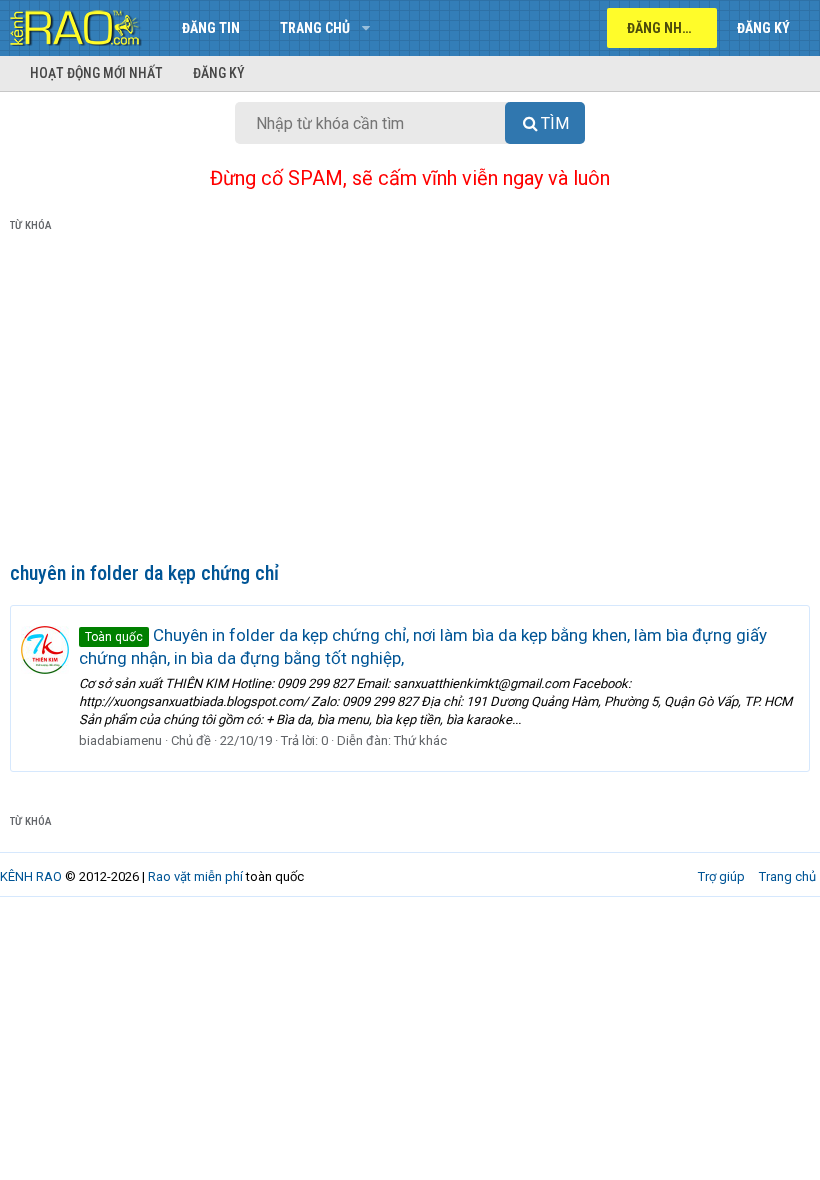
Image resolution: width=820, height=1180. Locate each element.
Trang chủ (315, 28)
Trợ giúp (721, 876)
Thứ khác (420, 740)
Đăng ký (219, 73)
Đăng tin (211, 28)
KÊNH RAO (31, 876)
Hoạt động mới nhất (96, 73)
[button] (365, 28)
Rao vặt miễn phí (195, 876)
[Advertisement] (410, 401)
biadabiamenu (120, 740)
